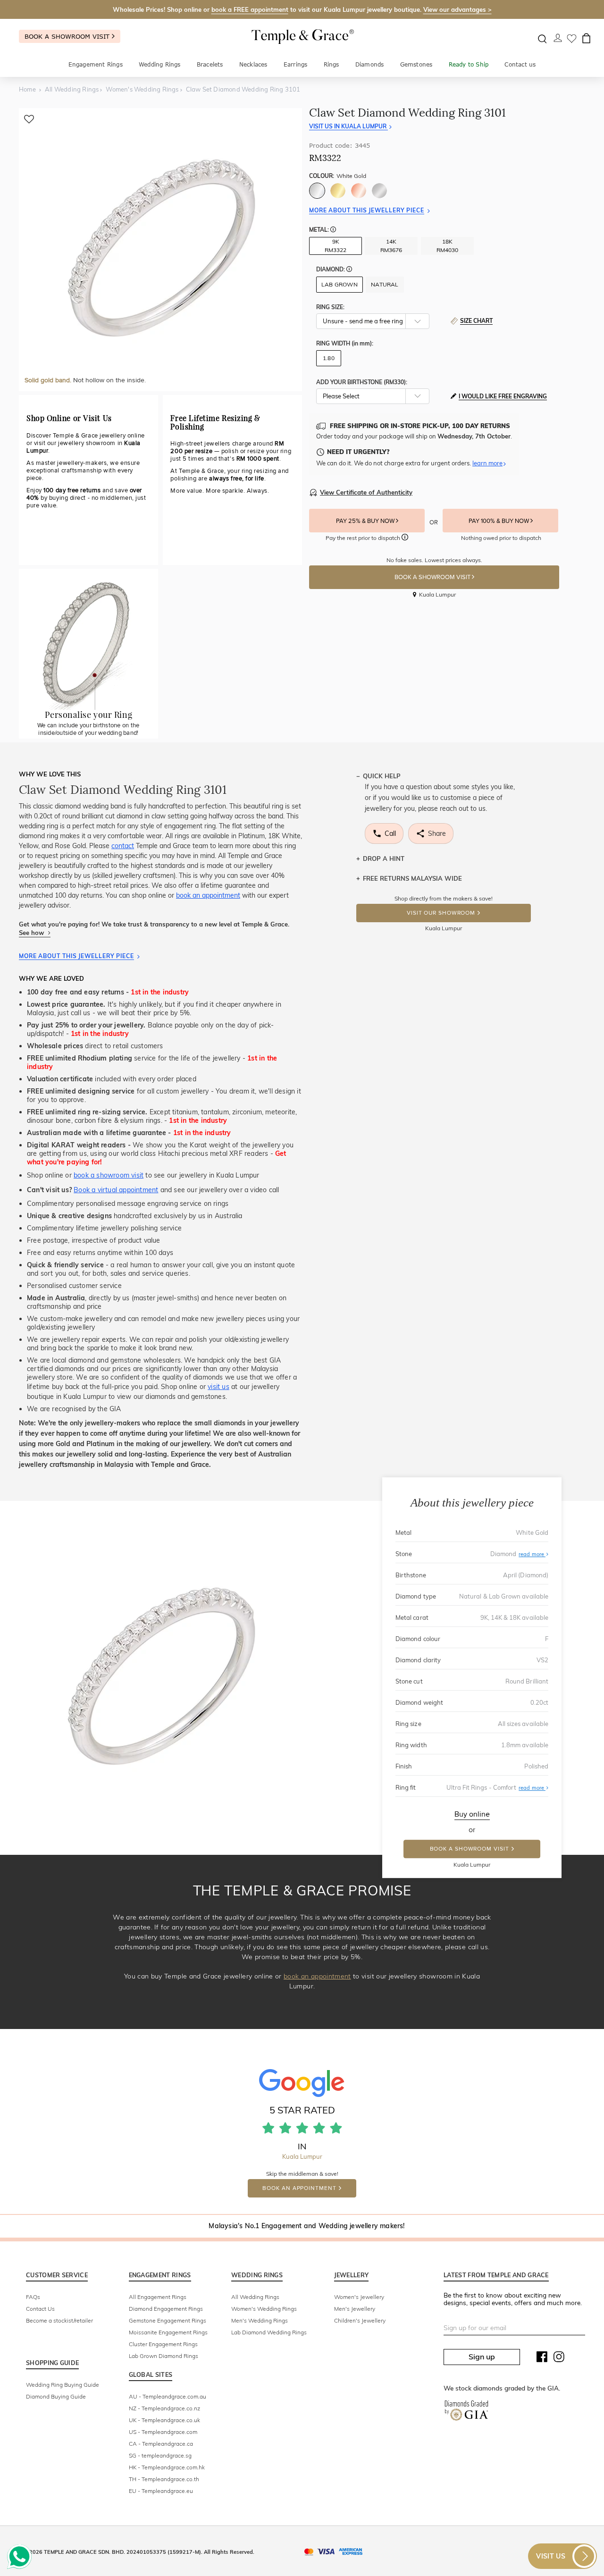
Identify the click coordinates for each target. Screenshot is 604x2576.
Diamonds (370, 64)
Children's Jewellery (360, 2320)
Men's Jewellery (355, 2309)
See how (32, 933)
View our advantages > (457, 9)
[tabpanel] (160, 250)
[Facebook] (542, 2359)
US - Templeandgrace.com (163, 2432)
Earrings (296, 64)
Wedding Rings (160, 64)
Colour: (338, 176)
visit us (218, 1387)
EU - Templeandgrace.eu (161, 2491)
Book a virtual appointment (116, 1190)
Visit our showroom (441, 913)
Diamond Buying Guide (56, 2396)
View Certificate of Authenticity (366, 492)
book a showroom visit (109, 1175)
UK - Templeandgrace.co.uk (164, 2420)
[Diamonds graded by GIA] (466, 2412)
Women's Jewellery (359, 2297)
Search (542, 39)
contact (123, 846)
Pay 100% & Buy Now (499, 521)
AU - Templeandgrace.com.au (168, 2396)
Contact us (520, 64)
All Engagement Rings (158, 2297)
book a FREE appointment (250, 9)
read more (532, 1554)
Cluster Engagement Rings (163, 2344)
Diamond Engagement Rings (166, 2309)
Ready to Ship (469, 64)
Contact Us (40, 2309)
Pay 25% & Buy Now (366, 521)
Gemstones (416, 64)
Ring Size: (330, 307)
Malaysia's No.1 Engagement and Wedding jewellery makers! (306, 2226)
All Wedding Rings (255, 2297)
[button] (333, 230)
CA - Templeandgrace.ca (161, 2444)
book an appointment (208, 895)
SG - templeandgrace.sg (160, 2455)
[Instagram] (559, 2359)
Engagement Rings (96, 64)
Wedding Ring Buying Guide (63, 2385)
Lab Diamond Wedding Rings (269, 2332)
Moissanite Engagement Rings (168, 2332)
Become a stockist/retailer (59, 2320)
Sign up (482, 2357)
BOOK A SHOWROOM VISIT (433, 577)
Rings (331, 64)
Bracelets (210, 64)
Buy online (472, 1814)
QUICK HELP (382, 776)
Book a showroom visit (68, 36)
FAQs (33, 2297)
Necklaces (253, 64)
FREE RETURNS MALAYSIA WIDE (412, 878)
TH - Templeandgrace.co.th (164, 2479)
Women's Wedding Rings (264, 2309)
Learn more (487, 463)
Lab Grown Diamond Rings (164, 2356)
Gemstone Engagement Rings (168, 2320)
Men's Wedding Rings (260, 2320)
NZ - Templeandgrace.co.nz (164, 2408)
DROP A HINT (384, 859)
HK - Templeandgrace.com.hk (167, 2467)
